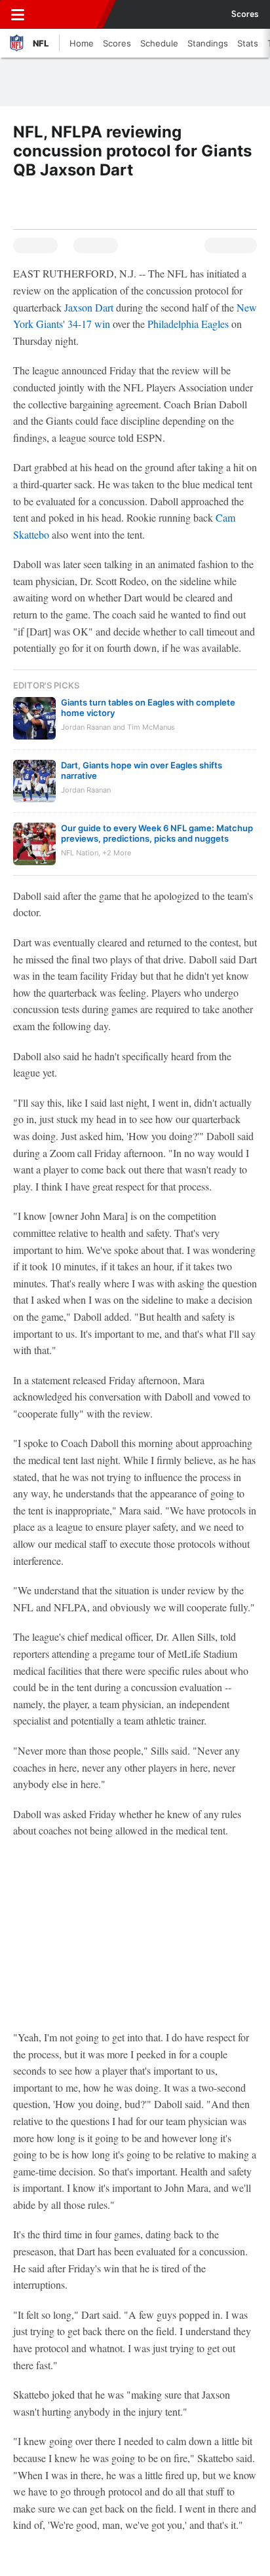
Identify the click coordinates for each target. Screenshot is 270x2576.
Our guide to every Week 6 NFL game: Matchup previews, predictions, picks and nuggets (157, 833)
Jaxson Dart (89, 307)
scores (245, 14)
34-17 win (89, 324)
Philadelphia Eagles (188, 324)
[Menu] (18, 14)
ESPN (70, 14)
